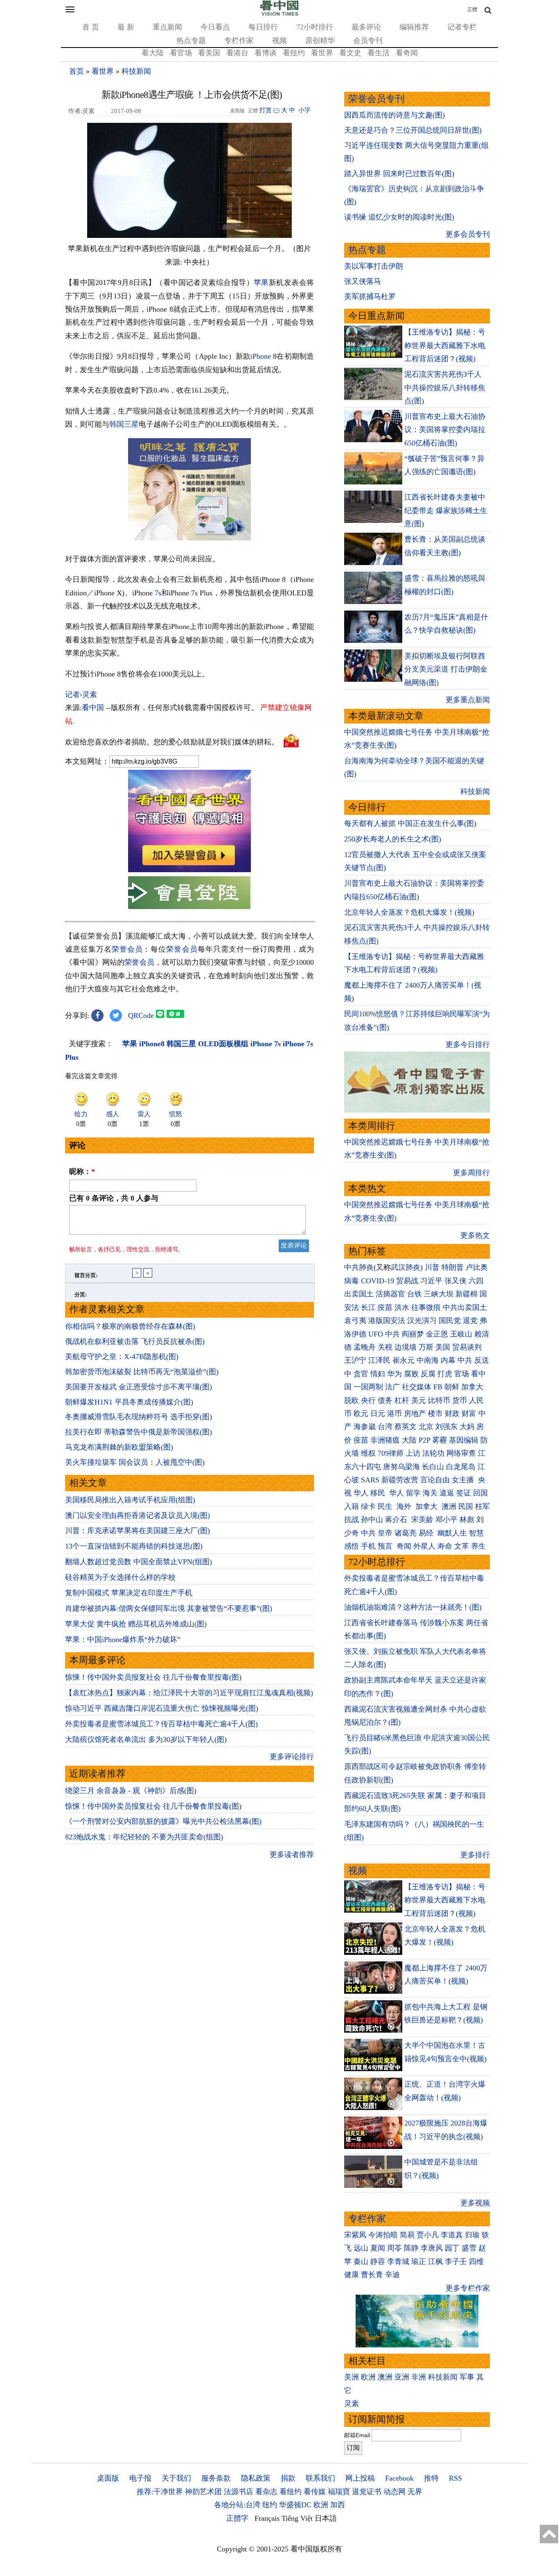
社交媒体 (417, 1387)
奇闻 (404, 1546)
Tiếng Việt (297, 2518)
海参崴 (365, 1427)
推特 (431, 2478)
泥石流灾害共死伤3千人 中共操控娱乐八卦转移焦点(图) (445, 388)
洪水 (402, 1307)
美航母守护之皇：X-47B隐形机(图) (122, 1357)
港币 (394, 1414)
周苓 (394, 2248)
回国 (480, 1493)
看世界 (322, 53)
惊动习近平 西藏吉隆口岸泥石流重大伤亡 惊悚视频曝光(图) (162, 1708)
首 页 (91, 27)
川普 (432, 1267)
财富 (469, 1414)
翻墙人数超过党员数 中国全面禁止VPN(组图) (139, 1562)
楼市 (435, 1414)
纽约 (270, 2505)
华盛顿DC (295, 2505)
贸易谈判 (468, 1347)
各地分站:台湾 (237, 2505)
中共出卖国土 (465, 1307)
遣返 (447, 1493)
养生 (478, 1546)
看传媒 (315, 2492)
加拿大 (472, 1387)
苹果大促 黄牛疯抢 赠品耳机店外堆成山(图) (136, 1624)
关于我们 (176, 2478)
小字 (304, 110)
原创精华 (320, 41)
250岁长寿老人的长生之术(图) (393, 839)
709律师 (391, 1453)
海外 (405, 1506)
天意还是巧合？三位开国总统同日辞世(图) (413, 130)
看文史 (350, 53)
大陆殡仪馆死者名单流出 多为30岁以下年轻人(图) (146, 1739)
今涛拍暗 (383, 2235)
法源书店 (239, 2492)
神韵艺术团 (203, 2492)
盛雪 (469, 2248)
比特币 (439, 1400)
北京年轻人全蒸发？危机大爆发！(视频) (409, 912)
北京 (426, 1427)
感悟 (352, 1546)
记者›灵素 (81, 694)
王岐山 (461, 1334)
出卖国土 (359, 1294)
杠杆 (402, 1400)
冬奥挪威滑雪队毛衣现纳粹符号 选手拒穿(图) (139, 1417)
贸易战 (407, 1281)
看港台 (237, 53)
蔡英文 (406, 1427)
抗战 (352, 1520)
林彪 (467, 1520)
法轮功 (433, 1453)
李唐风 (432, 2248)
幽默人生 (452, 1533)
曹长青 (372, 2275)
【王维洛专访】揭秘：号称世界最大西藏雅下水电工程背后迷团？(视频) (445, 345)
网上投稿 (360, 2478)
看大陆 (153, 53)
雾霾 (440, 1440)
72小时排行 (315, 27)
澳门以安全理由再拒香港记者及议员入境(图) (137, 1515)
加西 (338, 2505)
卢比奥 (477, 1267)
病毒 (352, 1281)
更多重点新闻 (468, 700)
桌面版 (108, 2478)
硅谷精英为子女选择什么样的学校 (120, 1577)
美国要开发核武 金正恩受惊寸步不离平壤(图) (139, 1387)
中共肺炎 (359, 1267)
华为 (394, 1374)
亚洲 (402, 2377)
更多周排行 (471, 1173)
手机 (368, 1546)
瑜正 (419, 2262)
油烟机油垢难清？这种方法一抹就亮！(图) (413, 1607)
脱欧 (352, 1400)
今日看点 (215, 27)
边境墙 (406, 1347)
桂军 (482, 1506)
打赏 (266, 110)
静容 (378, 2262)
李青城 (398, 2262)
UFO (376, 1334)
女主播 (464, 1480)
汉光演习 (422, 1321)
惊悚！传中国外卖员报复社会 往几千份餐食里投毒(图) (153, 1677)
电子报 (140, 2478)
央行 (368, 1400)
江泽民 (379, 1360)
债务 (385, 1400)
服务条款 (216, 2478)
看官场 (181, 53)
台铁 (415, 1294)
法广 (392, 1387)
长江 (368, 1307)
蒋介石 (397, 1520)
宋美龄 (422, 1520)
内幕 (448, 1360)
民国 (466, 1506)
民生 (386, 1506)
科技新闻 (136, 71)
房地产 (415, 1414)
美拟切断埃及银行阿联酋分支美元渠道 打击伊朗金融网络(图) (446, 669)
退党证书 (367, 2492)
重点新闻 (167, 27)
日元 (378, 1414)
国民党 (450, 1321)
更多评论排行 (292, 1757)
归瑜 (472, 2235)
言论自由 (435, 1480)
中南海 (428, 1360)
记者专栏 (462, 27)
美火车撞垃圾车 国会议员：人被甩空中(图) (135, 1462)
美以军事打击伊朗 (374, 266)
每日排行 (263, 27)
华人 (361, 1493)
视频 (279, 41)
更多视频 (475, 2203)
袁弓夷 (355, 1321)
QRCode (141, 1015)
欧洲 (368, 2377)
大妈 (467, 1427)
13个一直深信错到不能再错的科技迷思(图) (134, 1546)
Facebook (399, 2478)
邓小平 (446, 1520)
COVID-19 (378, 1281)
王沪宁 (355, 1360)
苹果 (261, 283)
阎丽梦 (413, 1334)
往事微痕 (426, 1307)
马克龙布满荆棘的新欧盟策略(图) (119, 1447)
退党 (470, 1321)
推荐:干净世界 (160, 2492)
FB (438, 1387)
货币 (460, 1400)
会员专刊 (368, 41)
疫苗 (385, 1307)
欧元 (361, 1414)
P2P (424, 1440)
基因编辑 (464, 1440)
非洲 (419, 2377)
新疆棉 (467, 1294)
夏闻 (378, 2248)
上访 (413, 1453)
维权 (368, 1453)
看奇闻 (407, 53)
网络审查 (461, 1453)
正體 (472, 9)
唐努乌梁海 (401, 1467)
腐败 (411, 1374)
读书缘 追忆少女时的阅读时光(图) (399, 217)
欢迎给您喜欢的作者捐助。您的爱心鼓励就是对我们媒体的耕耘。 (172, 742)
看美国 (209, 53)
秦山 (361, 2262)
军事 (467, 2377)
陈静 (411, 2248)
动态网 (394, 2492)
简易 (407, 2235)
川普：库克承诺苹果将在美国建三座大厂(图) (137, 1531)
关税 (385, 1347)
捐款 (288, 2478)
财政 (452, 1414)
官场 (462, 1374)
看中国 (93, 708)
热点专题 (191, 41)
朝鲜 (452, 1387)
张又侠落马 (363, 281)
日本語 (326, 2518)
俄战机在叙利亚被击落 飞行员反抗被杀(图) (135, 1341)
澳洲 (449, 1506)
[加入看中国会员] (189, 870)
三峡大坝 (439, 1294)
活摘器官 (390, 1294)
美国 (443, 1347)
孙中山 (372, 1520)
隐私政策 (256, 2478)
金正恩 (437, 1334)
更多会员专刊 (468, 234)
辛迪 (392, 2275)
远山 (361, 2248)
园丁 (452, 2248)
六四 (476, 1281)
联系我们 (320, 2478)
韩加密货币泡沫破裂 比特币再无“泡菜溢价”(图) (142, 1372)
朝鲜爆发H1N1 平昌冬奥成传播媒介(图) (129, 1402)
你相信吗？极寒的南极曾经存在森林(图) (130, 1326)
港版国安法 (387, 1321)
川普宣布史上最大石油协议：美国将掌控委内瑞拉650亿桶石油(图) (445, 430)
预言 (386, 1546)
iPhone (261, 356)
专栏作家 (239, 41)
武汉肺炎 (406, 1267)
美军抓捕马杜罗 (370, 296)
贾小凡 (428, 2235)
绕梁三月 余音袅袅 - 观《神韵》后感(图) (131, 1791)
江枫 (435, 2262)
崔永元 (403, 1360)
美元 (419, 1400)
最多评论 (366, 27)
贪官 (361, 1374)
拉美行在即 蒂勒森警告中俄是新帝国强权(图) (139, 1432)
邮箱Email (357, 2435)
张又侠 (455, 1281)
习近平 (431, 1281)
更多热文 (475, 1235)
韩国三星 (124, 424)
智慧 (476, 1533)
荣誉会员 (127, 949)
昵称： (82, 1172)
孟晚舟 (365, 1347)
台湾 (385, 1427)
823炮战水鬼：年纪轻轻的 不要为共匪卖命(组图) (144, 1837)
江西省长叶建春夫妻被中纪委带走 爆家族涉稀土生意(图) (446, 510)
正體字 (237, 2518)
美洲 (352, 2377)
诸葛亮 (406, 1533)
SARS (370, 1480)
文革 (462, 1546)
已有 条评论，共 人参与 (114, 1198)
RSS (455, 2478)
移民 (378, 1493)
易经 (427, 1533)
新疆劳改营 (400, 1480)
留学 (413, 1493)
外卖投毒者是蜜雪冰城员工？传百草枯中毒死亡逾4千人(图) (161, 1724)
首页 (77, 71)
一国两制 (368, 1387)
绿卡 (368, 1506)
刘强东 (446, 1427)
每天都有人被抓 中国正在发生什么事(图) (410, 823)
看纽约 (294, 53)
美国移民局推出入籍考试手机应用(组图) (130, 1500)
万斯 (426, 1347)
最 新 (126, 27)
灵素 (352, 2404)
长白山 (433, 1467)
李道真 (452, 2235)
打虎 (445, 1374)
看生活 (379, 53)
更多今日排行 (468, 1045)
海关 (430, 1493)
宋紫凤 (355, 2235)
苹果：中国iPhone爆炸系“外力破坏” (123, 1640)
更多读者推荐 (292, 1855)
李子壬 (456, 2262)
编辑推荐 (414, 27)
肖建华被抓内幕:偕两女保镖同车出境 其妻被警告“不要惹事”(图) (169, 1608)
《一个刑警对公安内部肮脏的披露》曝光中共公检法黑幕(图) (163, 1821)
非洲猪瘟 (385, 1440)
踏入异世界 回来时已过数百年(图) (399, 174)
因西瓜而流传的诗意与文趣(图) (394, 115)
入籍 (352, 1506)
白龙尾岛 (461, 1467)
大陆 (409, 1440)
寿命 (445, 1546)
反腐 (428, 1374)
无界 (415, 2492)
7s (158, 593)
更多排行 (475, 1855)
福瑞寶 (339, 2492)
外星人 (424, 1546)
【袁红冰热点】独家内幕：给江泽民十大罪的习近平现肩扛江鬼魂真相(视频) (189, 1693)
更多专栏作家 (468, 2288)
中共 (392, 1334)
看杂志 (266, 2492)
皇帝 (385, 1533)
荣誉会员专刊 (376, 99)
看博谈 (266, 53)
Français (267, 2518)
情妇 (378, 1374)
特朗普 (453, 1267)
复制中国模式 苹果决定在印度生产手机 (129, 1593)
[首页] (279, 14)
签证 (464, 1493)
